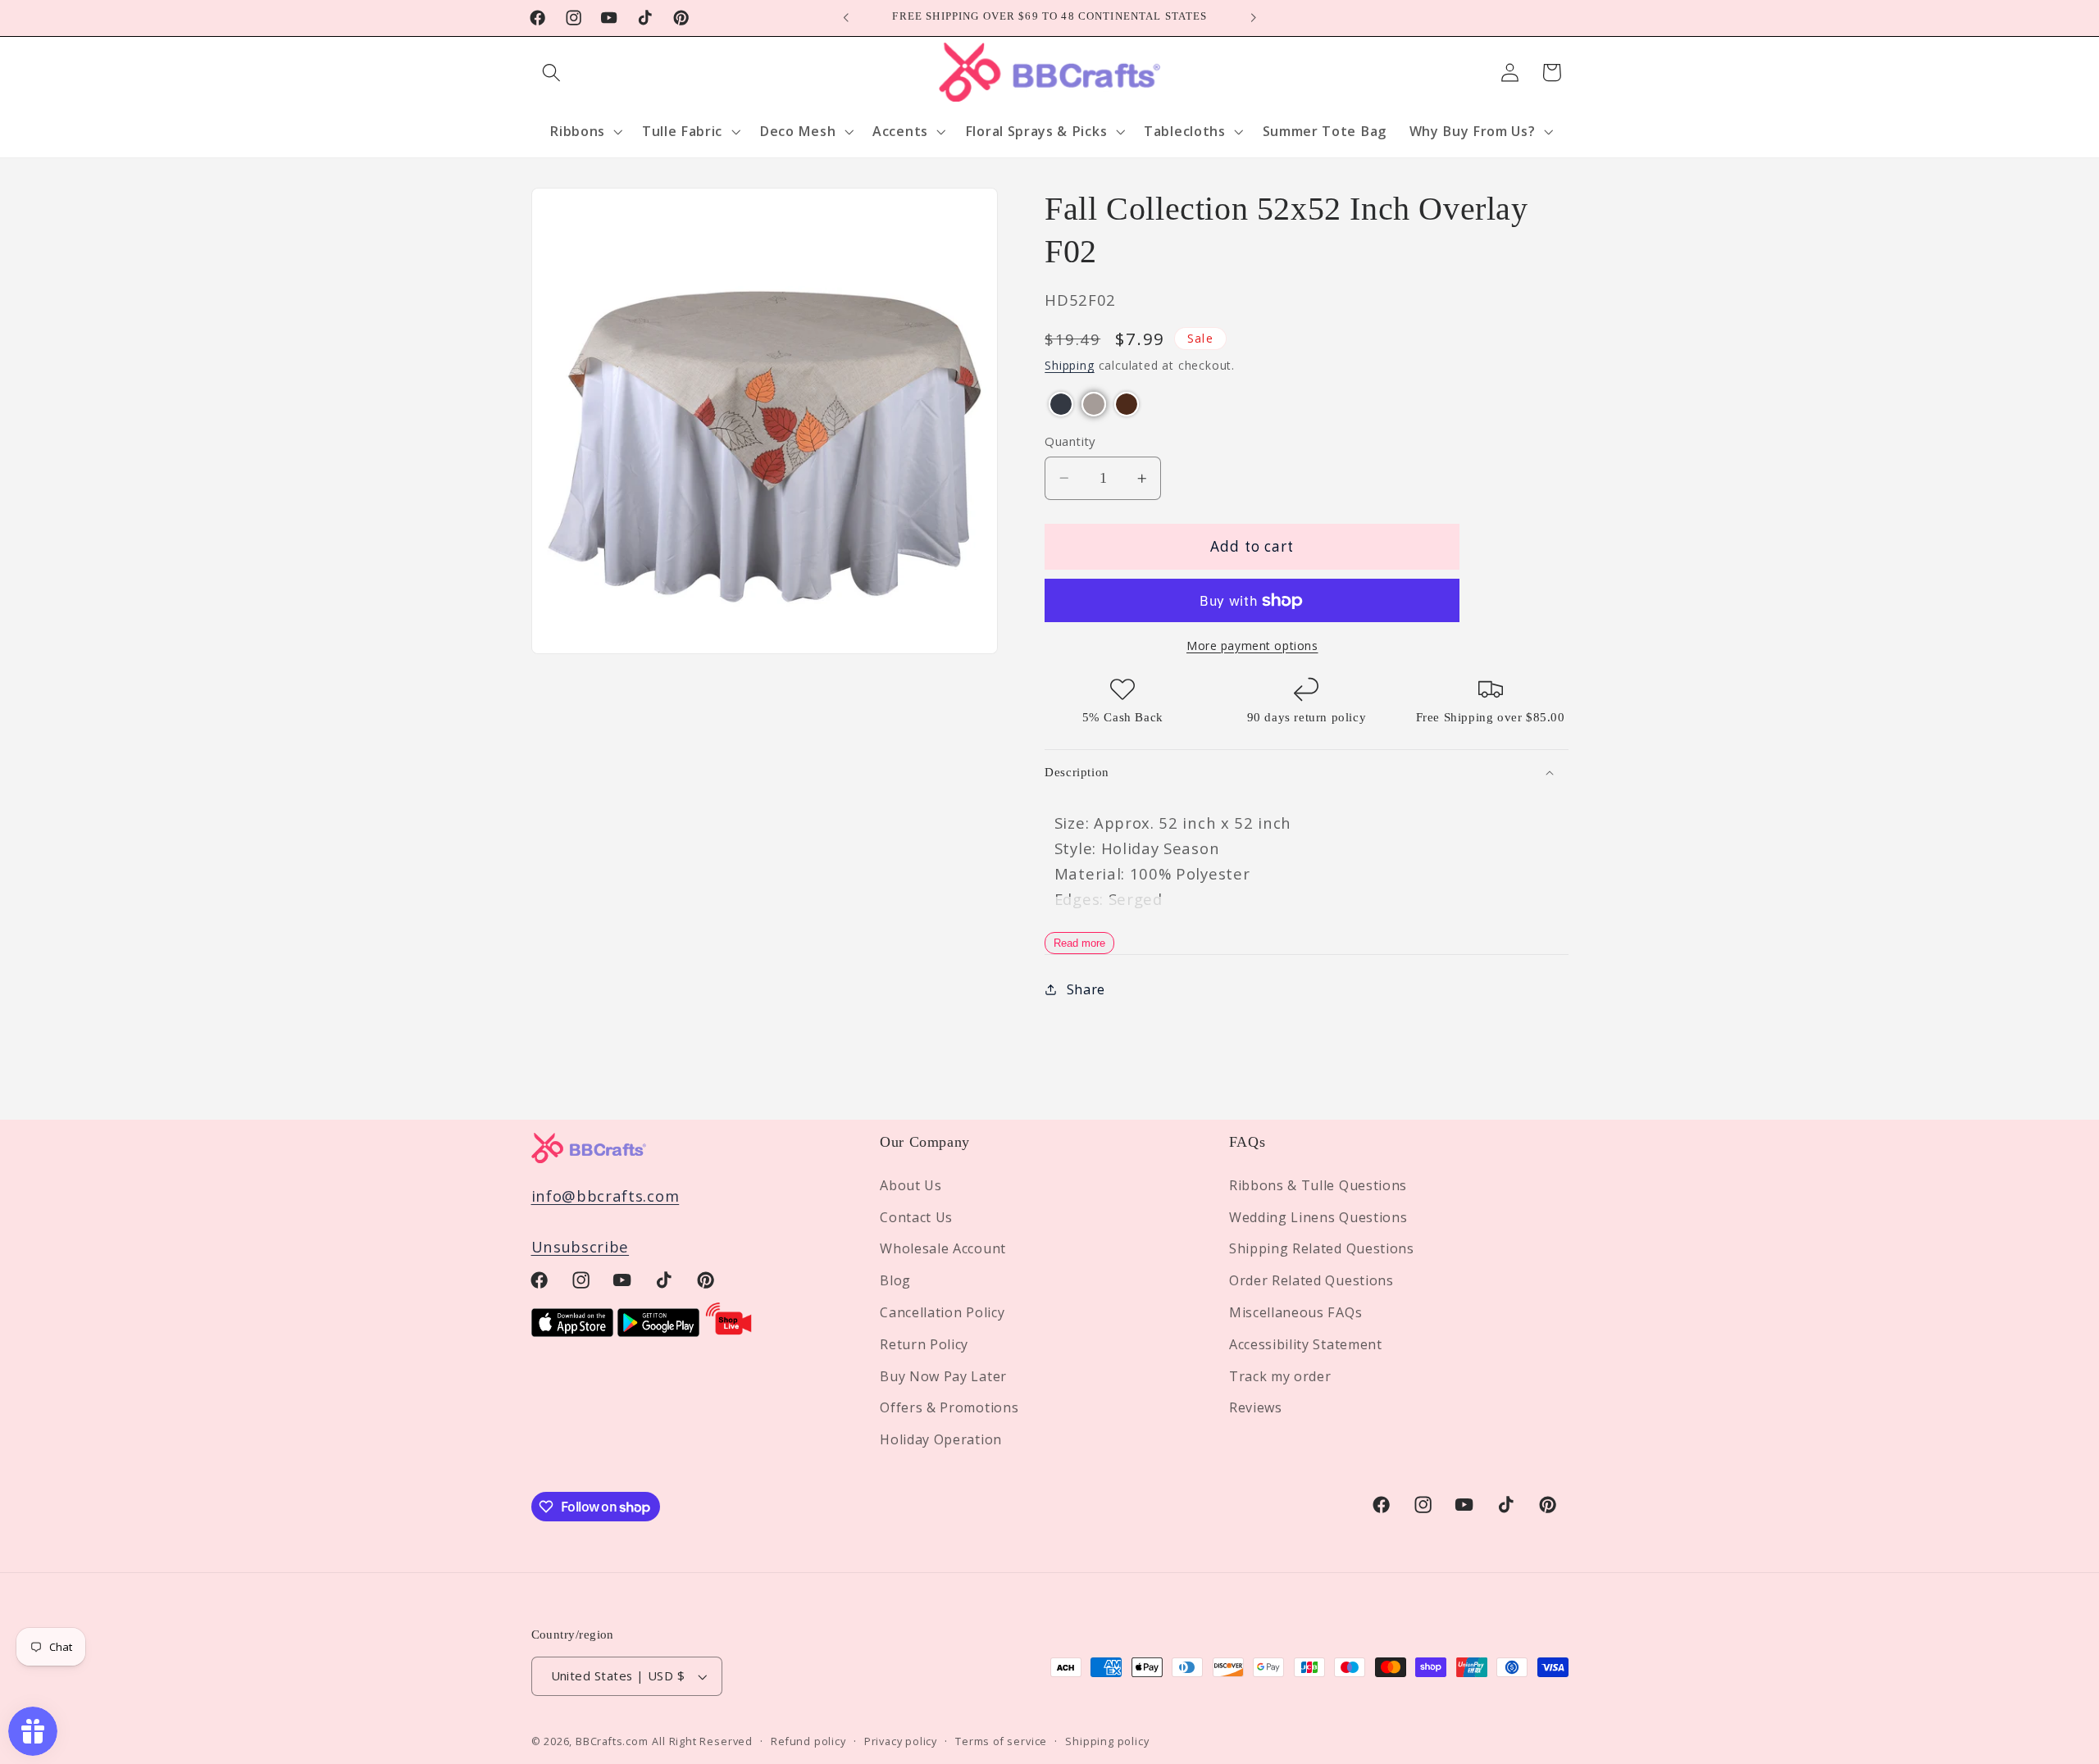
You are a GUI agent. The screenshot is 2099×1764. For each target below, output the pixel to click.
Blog (895, 1280)
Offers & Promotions (949, 1407)
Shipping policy (1107, 1742)
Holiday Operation (941, 1439)
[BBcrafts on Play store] (658, 1331)
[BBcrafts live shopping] (729, 1331)
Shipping (1069, 366)
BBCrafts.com (612, 1742)
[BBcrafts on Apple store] (572, 1331)
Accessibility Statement (1306, 1343)
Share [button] (1086, 989)
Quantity (1070, 441)
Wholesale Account (943, 1248)
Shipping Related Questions (1322, 1248)
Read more (1079, 943)
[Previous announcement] (846, 18)
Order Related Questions (1311, 1280)
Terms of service (1001, 1742)
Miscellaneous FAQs (1295, 1312)
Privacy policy (901, 1742)
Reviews (1256, 1407)
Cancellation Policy (942, 1312)
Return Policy (924, 1343)
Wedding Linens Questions (1318, 1216)
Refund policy (808, 1742)
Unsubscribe (581, 1246)
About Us (911, 1184)
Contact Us (916, 1216)
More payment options (1252, 646)
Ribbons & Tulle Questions (1318, 1184)
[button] (552, 73)
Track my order (1280, 1375)
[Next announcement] (1253, 18)
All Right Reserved (702, 1742)
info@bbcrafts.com (606, 1195)
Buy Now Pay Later (943, 1375)
